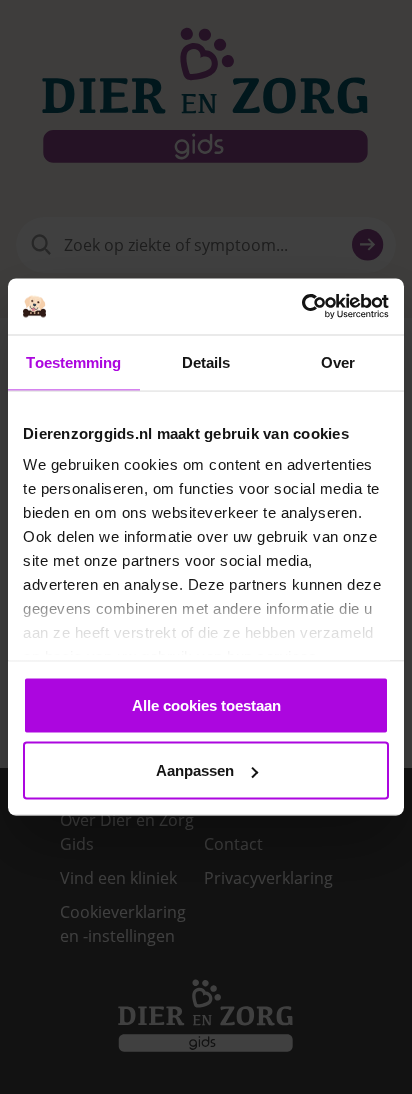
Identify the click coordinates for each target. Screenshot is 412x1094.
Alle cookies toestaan (206, 704)
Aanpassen (195, 770)
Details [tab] (206, 361)
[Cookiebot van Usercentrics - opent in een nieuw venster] (301, 307)
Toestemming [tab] (73, 361)
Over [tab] (338, 361)
